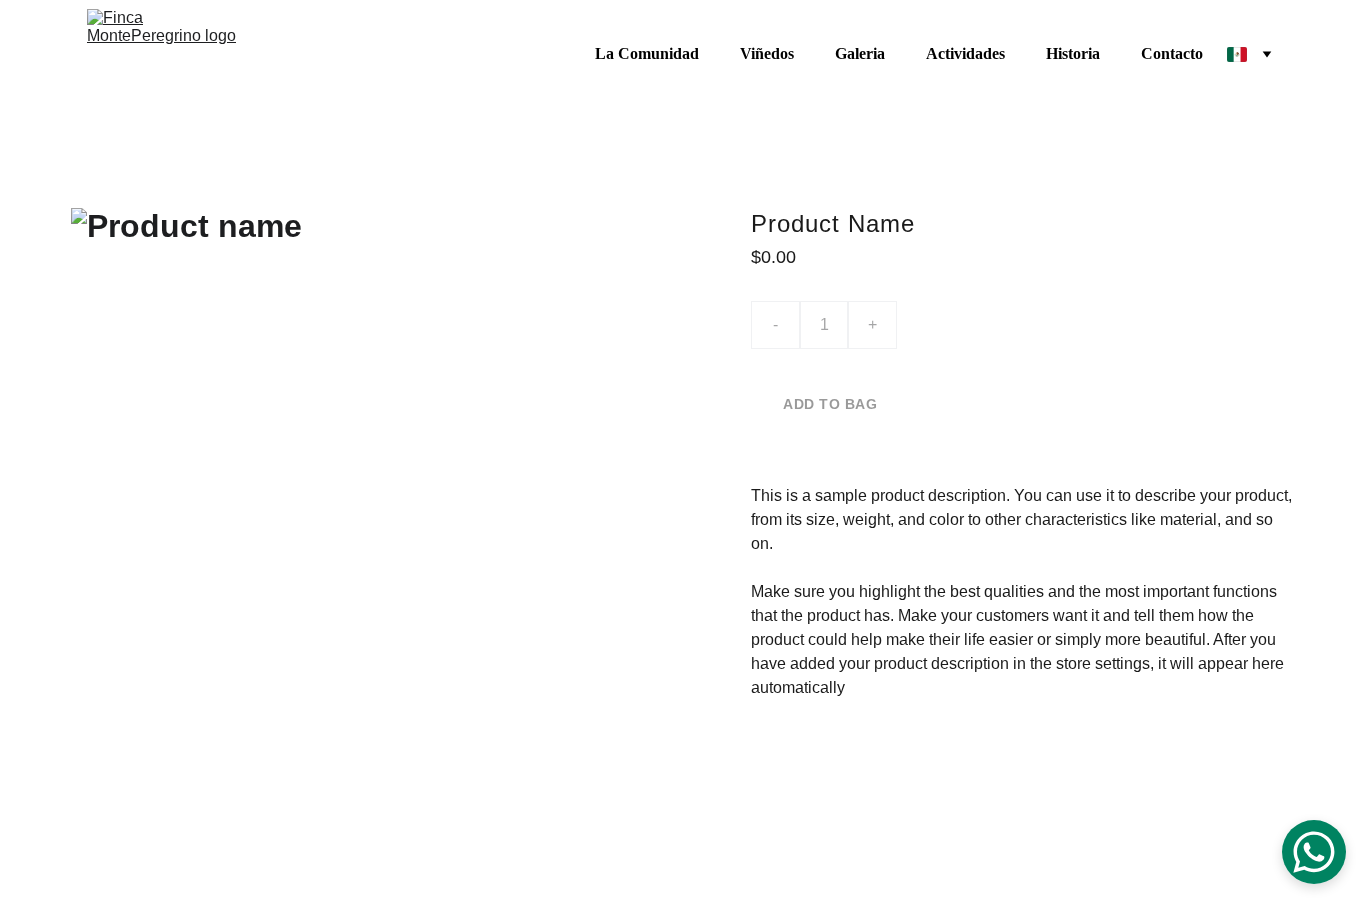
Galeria (860, 53)
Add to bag (830, 404)
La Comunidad (647, 53)
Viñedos (767, 53)
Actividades (965, 53)
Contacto (1172, 53)
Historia (1073, 53)
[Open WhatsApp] (1314, 852)
